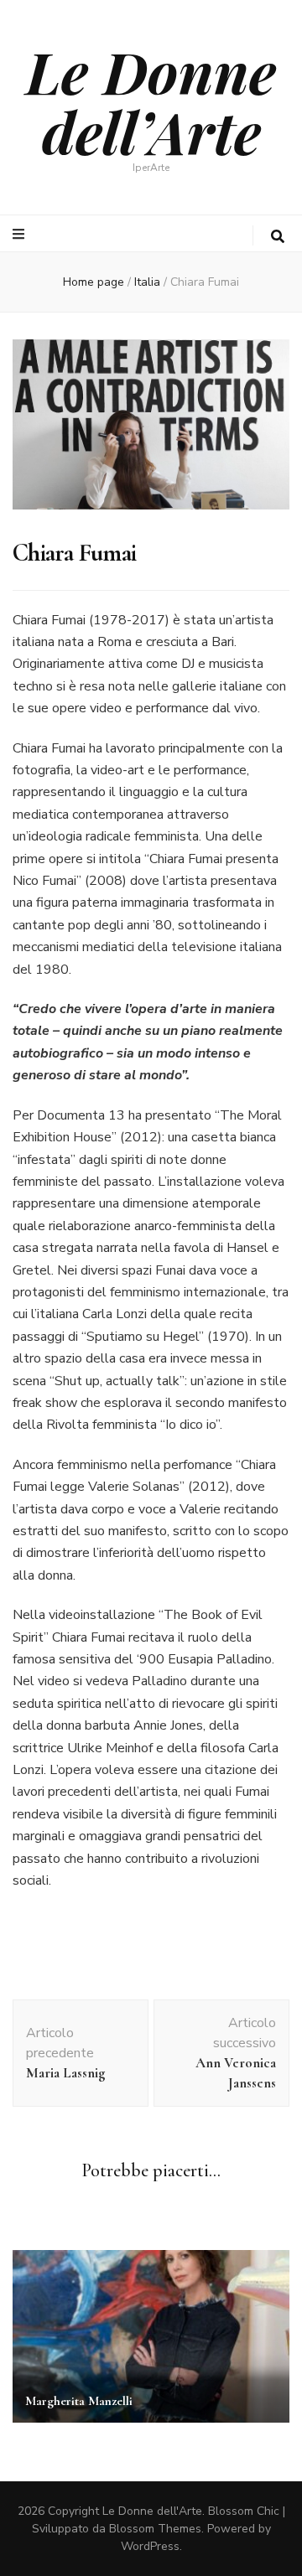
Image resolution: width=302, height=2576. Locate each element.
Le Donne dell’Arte (151, 101)
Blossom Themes (155, 2529)
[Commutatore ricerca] (278, 237)
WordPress (150, 2546)
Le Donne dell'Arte (152, 2511)
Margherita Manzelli (79, 2401)
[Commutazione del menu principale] (21, 234)
